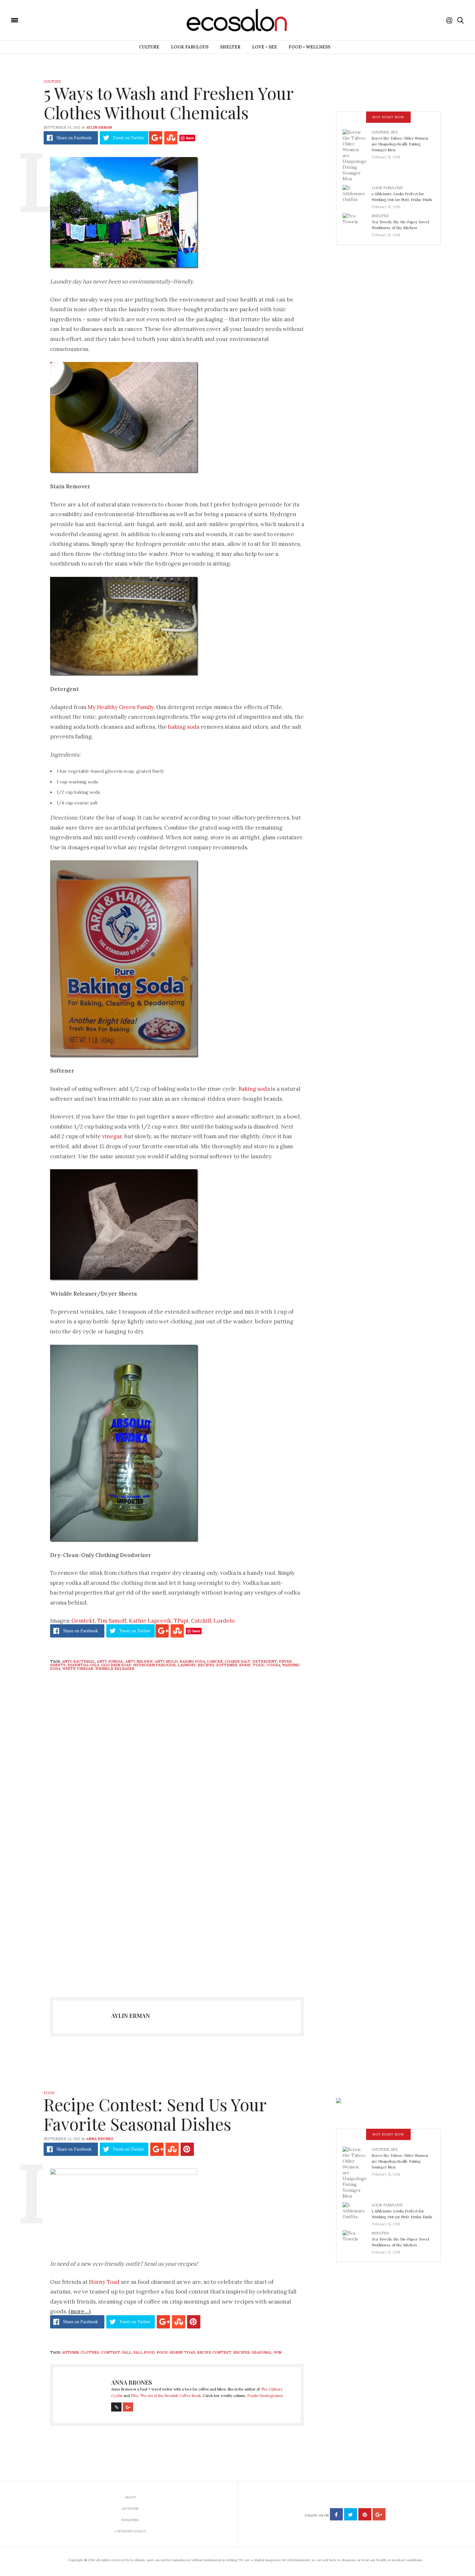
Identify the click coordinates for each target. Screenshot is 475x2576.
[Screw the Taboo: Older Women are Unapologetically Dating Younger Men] (357, 155)
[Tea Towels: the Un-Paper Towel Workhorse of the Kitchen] (357, 223)
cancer (215, 1661)
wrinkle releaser (115, 1669)
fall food (144, 2352)
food (162, 2352)
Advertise (130, 2509)
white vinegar (78, 1669)
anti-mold (166, 1661)
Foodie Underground (265, 2396)
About (130, 2497)
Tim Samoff (112, 1621)
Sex (394, 132)
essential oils (83, 1665)
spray (245, 1665)
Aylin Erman (99, 127)
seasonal (262, 2352)
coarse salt (238, 1661)
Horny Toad (104, 2282)
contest (111, 2352)
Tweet (128, 138)
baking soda (184, 727)
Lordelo (224, 1621)
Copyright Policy (130, 2531)
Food (49, 2093)
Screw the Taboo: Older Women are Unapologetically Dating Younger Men (400, 144)
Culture (149, 47)
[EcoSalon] (53, 20)
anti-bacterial (79, 1661)
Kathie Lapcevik (150, 1621)
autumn (70, 2352)
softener (227, 1665)
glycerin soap (116, 1665)
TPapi (181, 1621)
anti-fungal (110, 1661)
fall (127, 2352)
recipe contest (214, 2352)
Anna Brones (100, 2139)
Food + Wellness (309, 47)
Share (74, 138)
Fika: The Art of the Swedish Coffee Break (166, 2396)
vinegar (111, 1136)
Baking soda (253, 1089)
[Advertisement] (177, 1921)
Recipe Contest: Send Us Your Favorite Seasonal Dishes (155, 2114)
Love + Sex (264, 47)
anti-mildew (139, 1661)
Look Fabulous (190, 47)
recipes (206, 1665)
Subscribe (130, 2520)
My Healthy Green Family (121, 707)
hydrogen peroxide (154, 1665)
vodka (274, 1665)
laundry (187, 1665)
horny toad (182, 2352)
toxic (259, 1665)
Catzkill (201, 1621)
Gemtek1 (83, 1621)
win (278, 2352)
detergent (265, 1661)
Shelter (230, 47)
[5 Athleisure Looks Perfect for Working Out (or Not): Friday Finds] (357, 195)
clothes (90, 2352)
